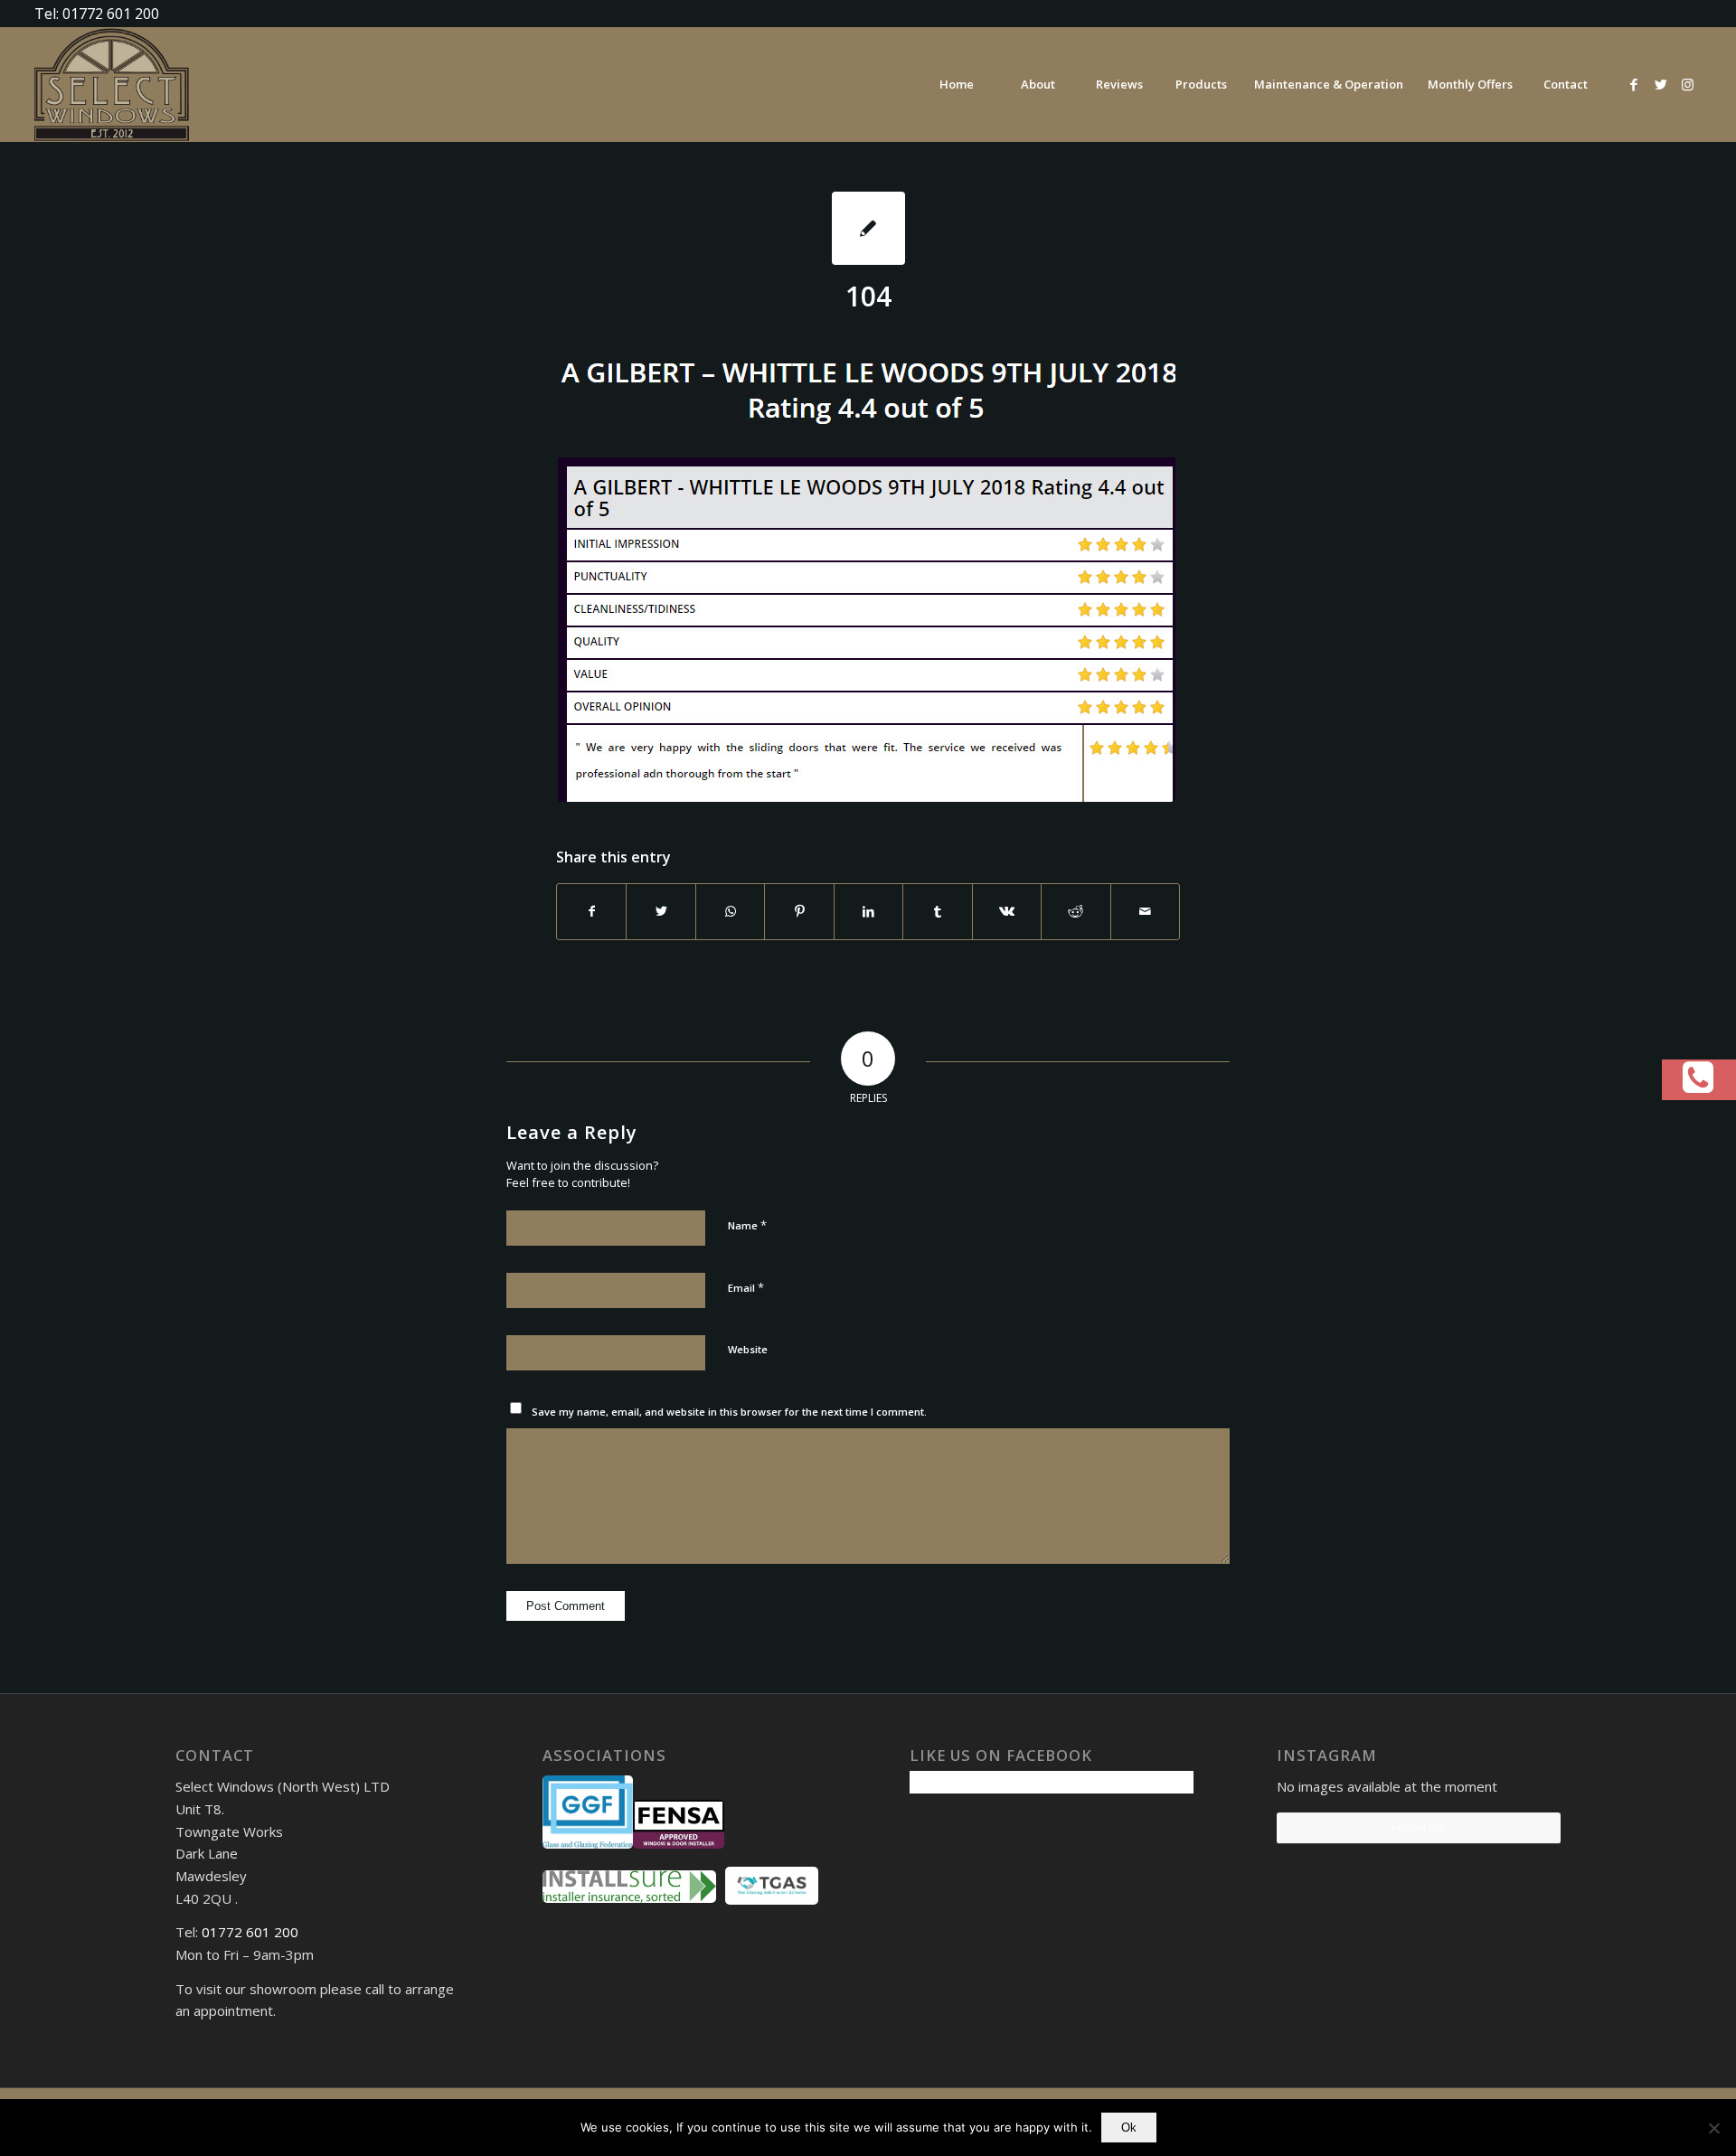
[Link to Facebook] (1634, 84)
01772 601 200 (250, 1932)
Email (746, 1287)
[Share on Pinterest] (799, 911)
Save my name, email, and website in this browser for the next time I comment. (729, 1412)
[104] (868, 228)
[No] (1713, 2128)
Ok (1129, 2128)
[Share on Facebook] (591, 911)
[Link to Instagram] (1688, 84)
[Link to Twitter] (1661, 84)
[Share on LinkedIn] (868, 911)
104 (868, 296)
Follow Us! (1419, 1827)
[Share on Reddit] (1076, 911)
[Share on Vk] (1007, 911)
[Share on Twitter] (660, 911)
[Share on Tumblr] (937, 911)
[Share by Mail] (1146, 911)
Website (748, 1349)
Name (747, 1225)
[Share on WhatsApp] (730, 911)
